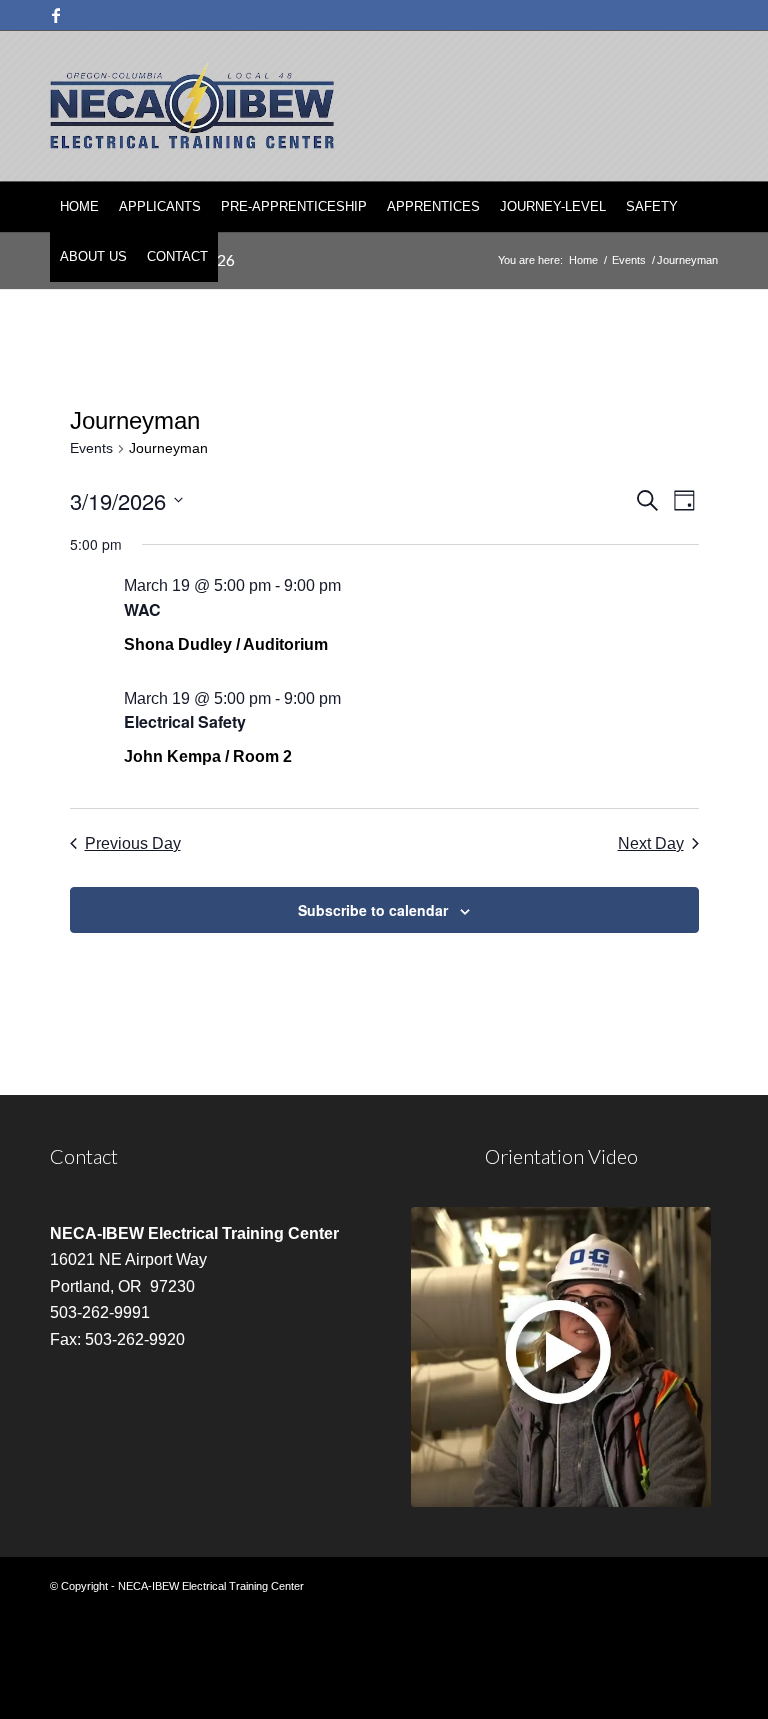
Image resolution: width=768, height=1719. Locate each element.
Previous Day (133, 843)
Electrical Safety (185, 721)
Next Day (651, 843)
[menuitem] (79, 207)
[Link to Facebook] (56, 15)
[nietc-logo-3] (192, 106)
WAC (142, 609)
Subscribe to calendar (373, 910)
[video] (561, 1357)
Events (91, 448)
